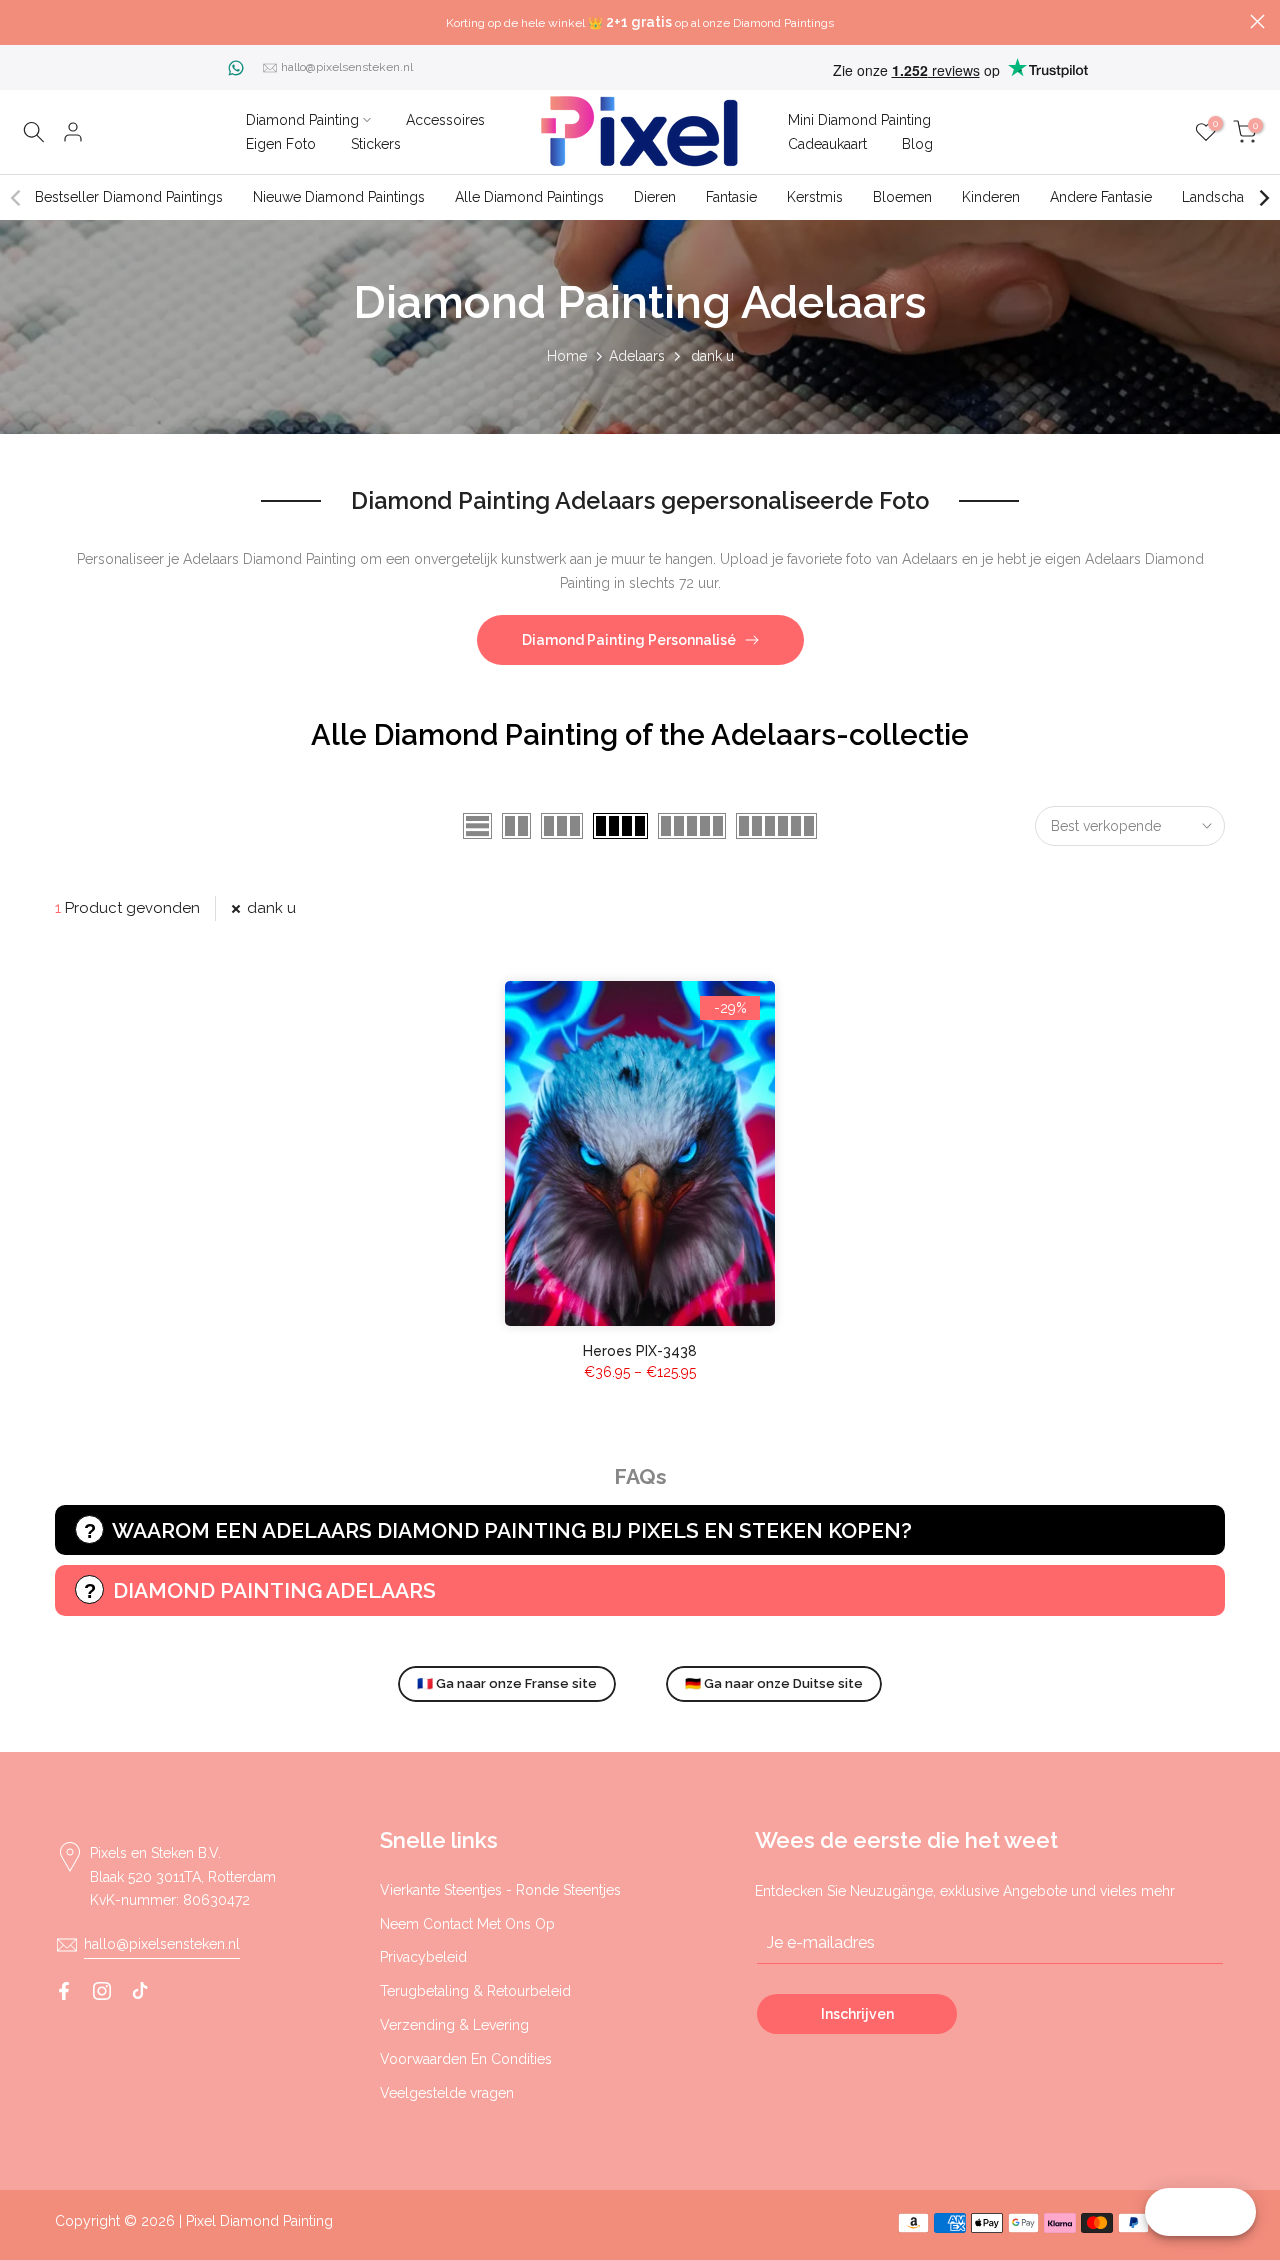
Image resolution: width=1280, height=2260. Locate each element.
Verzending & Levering (454, 2025)
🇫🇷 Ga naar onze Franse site (507, 1683)
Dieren (655, 197)
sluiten (22, 21)
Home (567, 356)
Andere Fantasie (1101, 197)
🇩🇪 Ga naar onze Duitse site (774, 1683)
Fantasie (731, 197)
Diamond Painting (302, 120)
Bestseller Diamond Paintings (129, 197)
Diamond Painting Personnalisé (629, 640)
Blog (917, 144)
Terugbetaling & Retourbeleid (475, 1991)
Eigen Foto (281, 144)
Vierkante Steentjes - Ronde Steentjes (500, 1890)
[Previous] (17, 198)
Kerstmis (815, 197)
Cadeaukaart (827, 144)
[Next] (1263, 198)
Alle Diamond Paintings (529, 197)
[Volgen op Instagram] (102, 1991)
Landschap (1217, 197)
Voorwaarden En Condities (466, 2059)
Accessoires (445, 120)
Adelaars (637, 356)
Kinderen (991, 197)
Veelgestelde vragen (447, 2093)
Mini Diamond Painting (859, 120)
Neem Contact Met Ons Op (467, 1924)
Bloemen (902, 197)
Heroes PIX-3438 (640, 1351)
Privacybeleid (423, 1957)
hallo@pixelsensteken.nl (347, 67)
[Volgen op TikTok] (140, 1991)
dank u (271, 908)
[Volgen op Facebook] (64, 1991)
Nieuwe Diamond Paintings (339, 197)
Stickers (376, 144)
